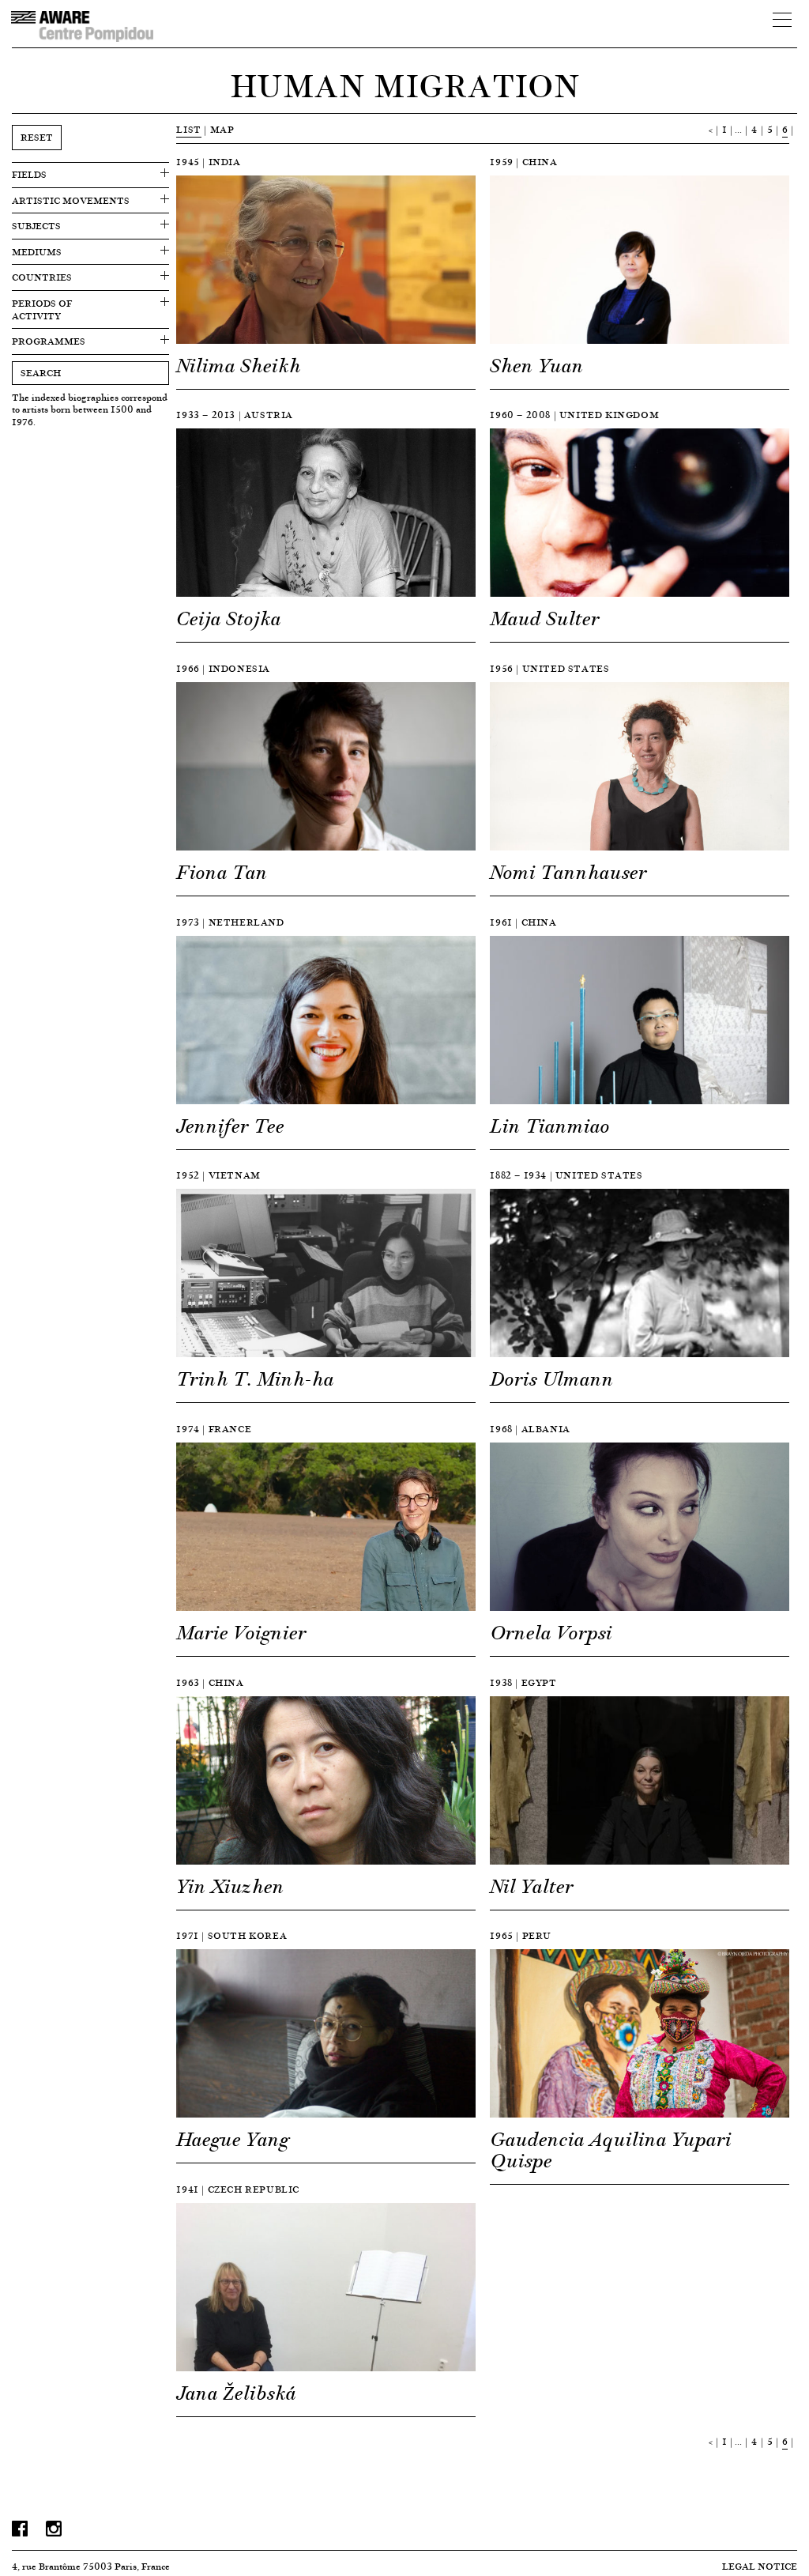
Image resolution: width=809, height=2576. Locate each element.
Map (222, 129)
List (188, 129)
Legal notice (760, 2566)
